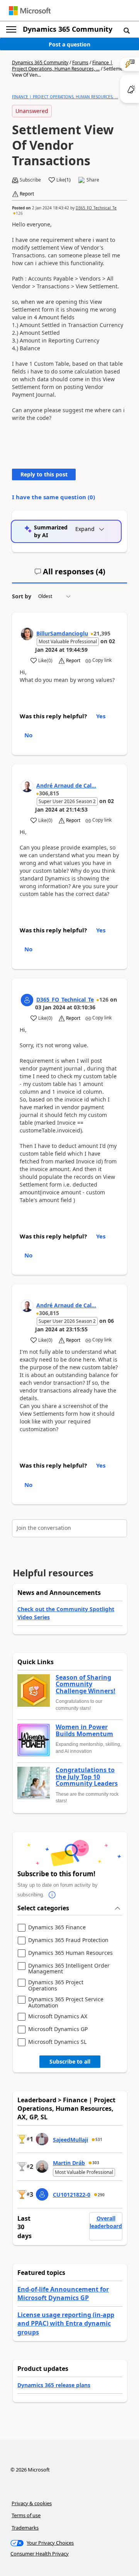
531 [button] (99, 2139)
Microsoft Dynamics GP (58, 2029)
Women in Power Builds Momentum (84, 1731)
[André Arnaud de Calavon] (27, 786)
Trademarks (25, 2528)
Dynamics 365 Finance (57, 1928)
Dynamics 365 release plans (54, 2385)
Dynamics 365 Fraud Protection (68, 1940)
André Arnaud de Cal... (66, 785)
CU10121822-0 (72, 2195)
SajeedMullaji (70, 2140)
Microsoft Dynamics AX (58, 2017)
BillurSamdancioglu (62, 633)
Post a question (69, 44)
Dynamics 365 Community (68, 29)
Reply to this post (44, 474)
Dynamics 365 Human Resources (70, 1953)
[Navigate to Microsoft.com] (30, 11)
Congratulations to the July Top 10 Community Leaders (87, 1777)
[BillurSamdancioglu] (27, 634)
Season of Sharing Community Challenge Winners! (86, 1685)
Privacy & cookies (32, 2503)
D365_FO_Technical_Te (96, 208)
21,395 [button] (102, 633)
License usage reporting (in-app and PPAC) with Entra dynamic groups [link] (66, 2323)
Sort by (22, 596)
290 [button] (101, 2195)
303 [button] (96, 2163)
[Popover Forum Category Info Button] (52, 1895)
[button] (127, 30)
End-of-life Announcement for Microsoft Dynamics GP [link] (63, 2293)
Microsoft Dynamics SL (57, 2042)
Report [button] (27, 194)
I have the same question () (53, 497)
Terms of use (26, 2515)
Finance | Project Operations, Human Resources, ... (62, 66)
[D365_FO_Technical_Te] (27, 1000)
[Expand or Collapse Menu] (11, 29)
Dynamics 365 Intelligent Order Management (69, 1969)
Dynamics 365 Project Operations (56, 1985)
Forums (80, 63)
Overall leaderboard (106, 2222)
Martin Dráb (69, 2163)
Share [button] (93, 180)
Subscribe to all (70, 2061)
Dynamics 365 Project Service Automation (66, 2002)
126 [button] (19, 213)
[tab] (70, 575)
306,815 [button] (49, 793)
